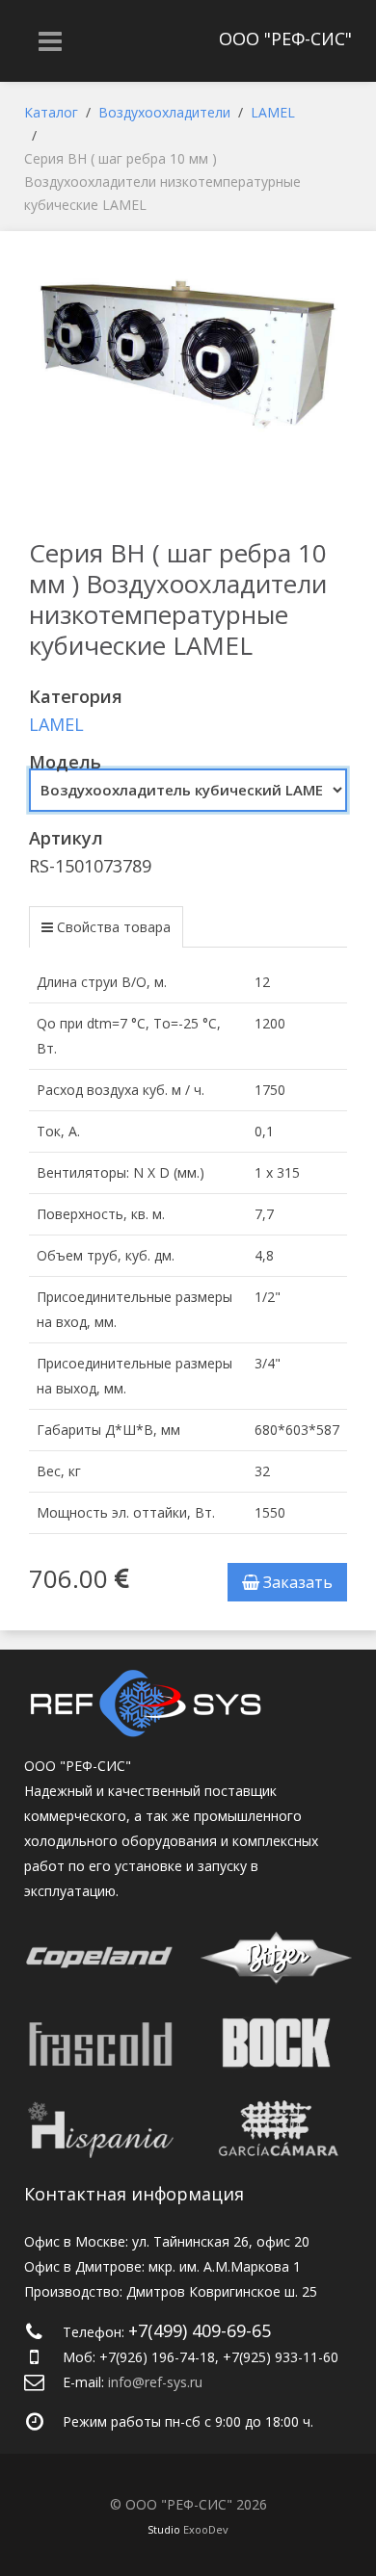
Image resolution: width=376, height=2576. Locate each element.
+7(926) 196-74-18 (157, 2357)
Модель (65, 762)
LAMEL (56, 724)
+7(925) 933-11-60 (281, 2357)
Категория (76, 696)
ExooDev (206, 2529)
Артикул (66, 838)
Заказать (296, 1582)
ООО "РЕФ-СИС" (285, 39)
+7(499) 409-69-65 (200, 2330)
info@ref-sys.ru (155, 2382)
